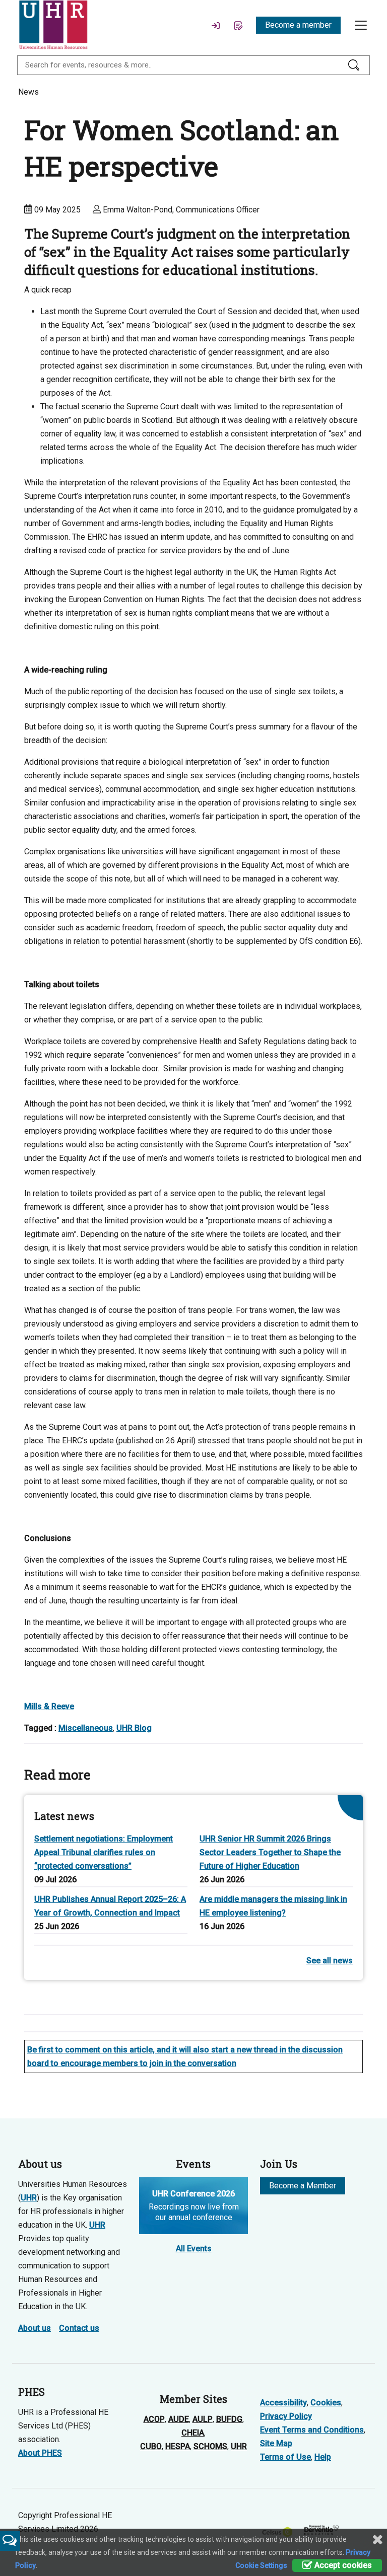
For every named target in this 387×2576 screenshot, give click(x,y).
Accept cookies (342, 2565)
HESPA (178, 2446)
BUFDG (229, 2419)
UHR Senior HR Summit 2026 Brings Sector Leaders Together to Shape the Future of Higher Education (270, 1852)
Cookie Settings (261, 2565)
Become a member (298, 25)
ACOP (154, 2419)
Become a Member (303, 2186)
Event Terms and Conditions (312, 2430)
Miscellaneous (86, 1728)
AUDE (179, 2419)
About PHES (40, 2453)
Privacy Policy (286, 2416)
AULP (203, 2419)
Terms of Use (285, 2457)
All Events (194, 2249)
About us (35, 2328)
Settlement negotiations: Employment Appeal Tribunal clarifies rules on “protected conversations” (104, 1852)
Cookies (326, 2403)
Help (323, 2457)
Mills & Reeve (49, 1706)
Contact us (79, 2328)
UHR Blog (134, 1728)
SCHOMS (210, 2446)
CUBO (151, 2446)
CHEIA (193, 2433)
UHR (29, 2198)
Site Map (276, 2443)
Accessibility (283, 2403)
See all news (330, 1961)
